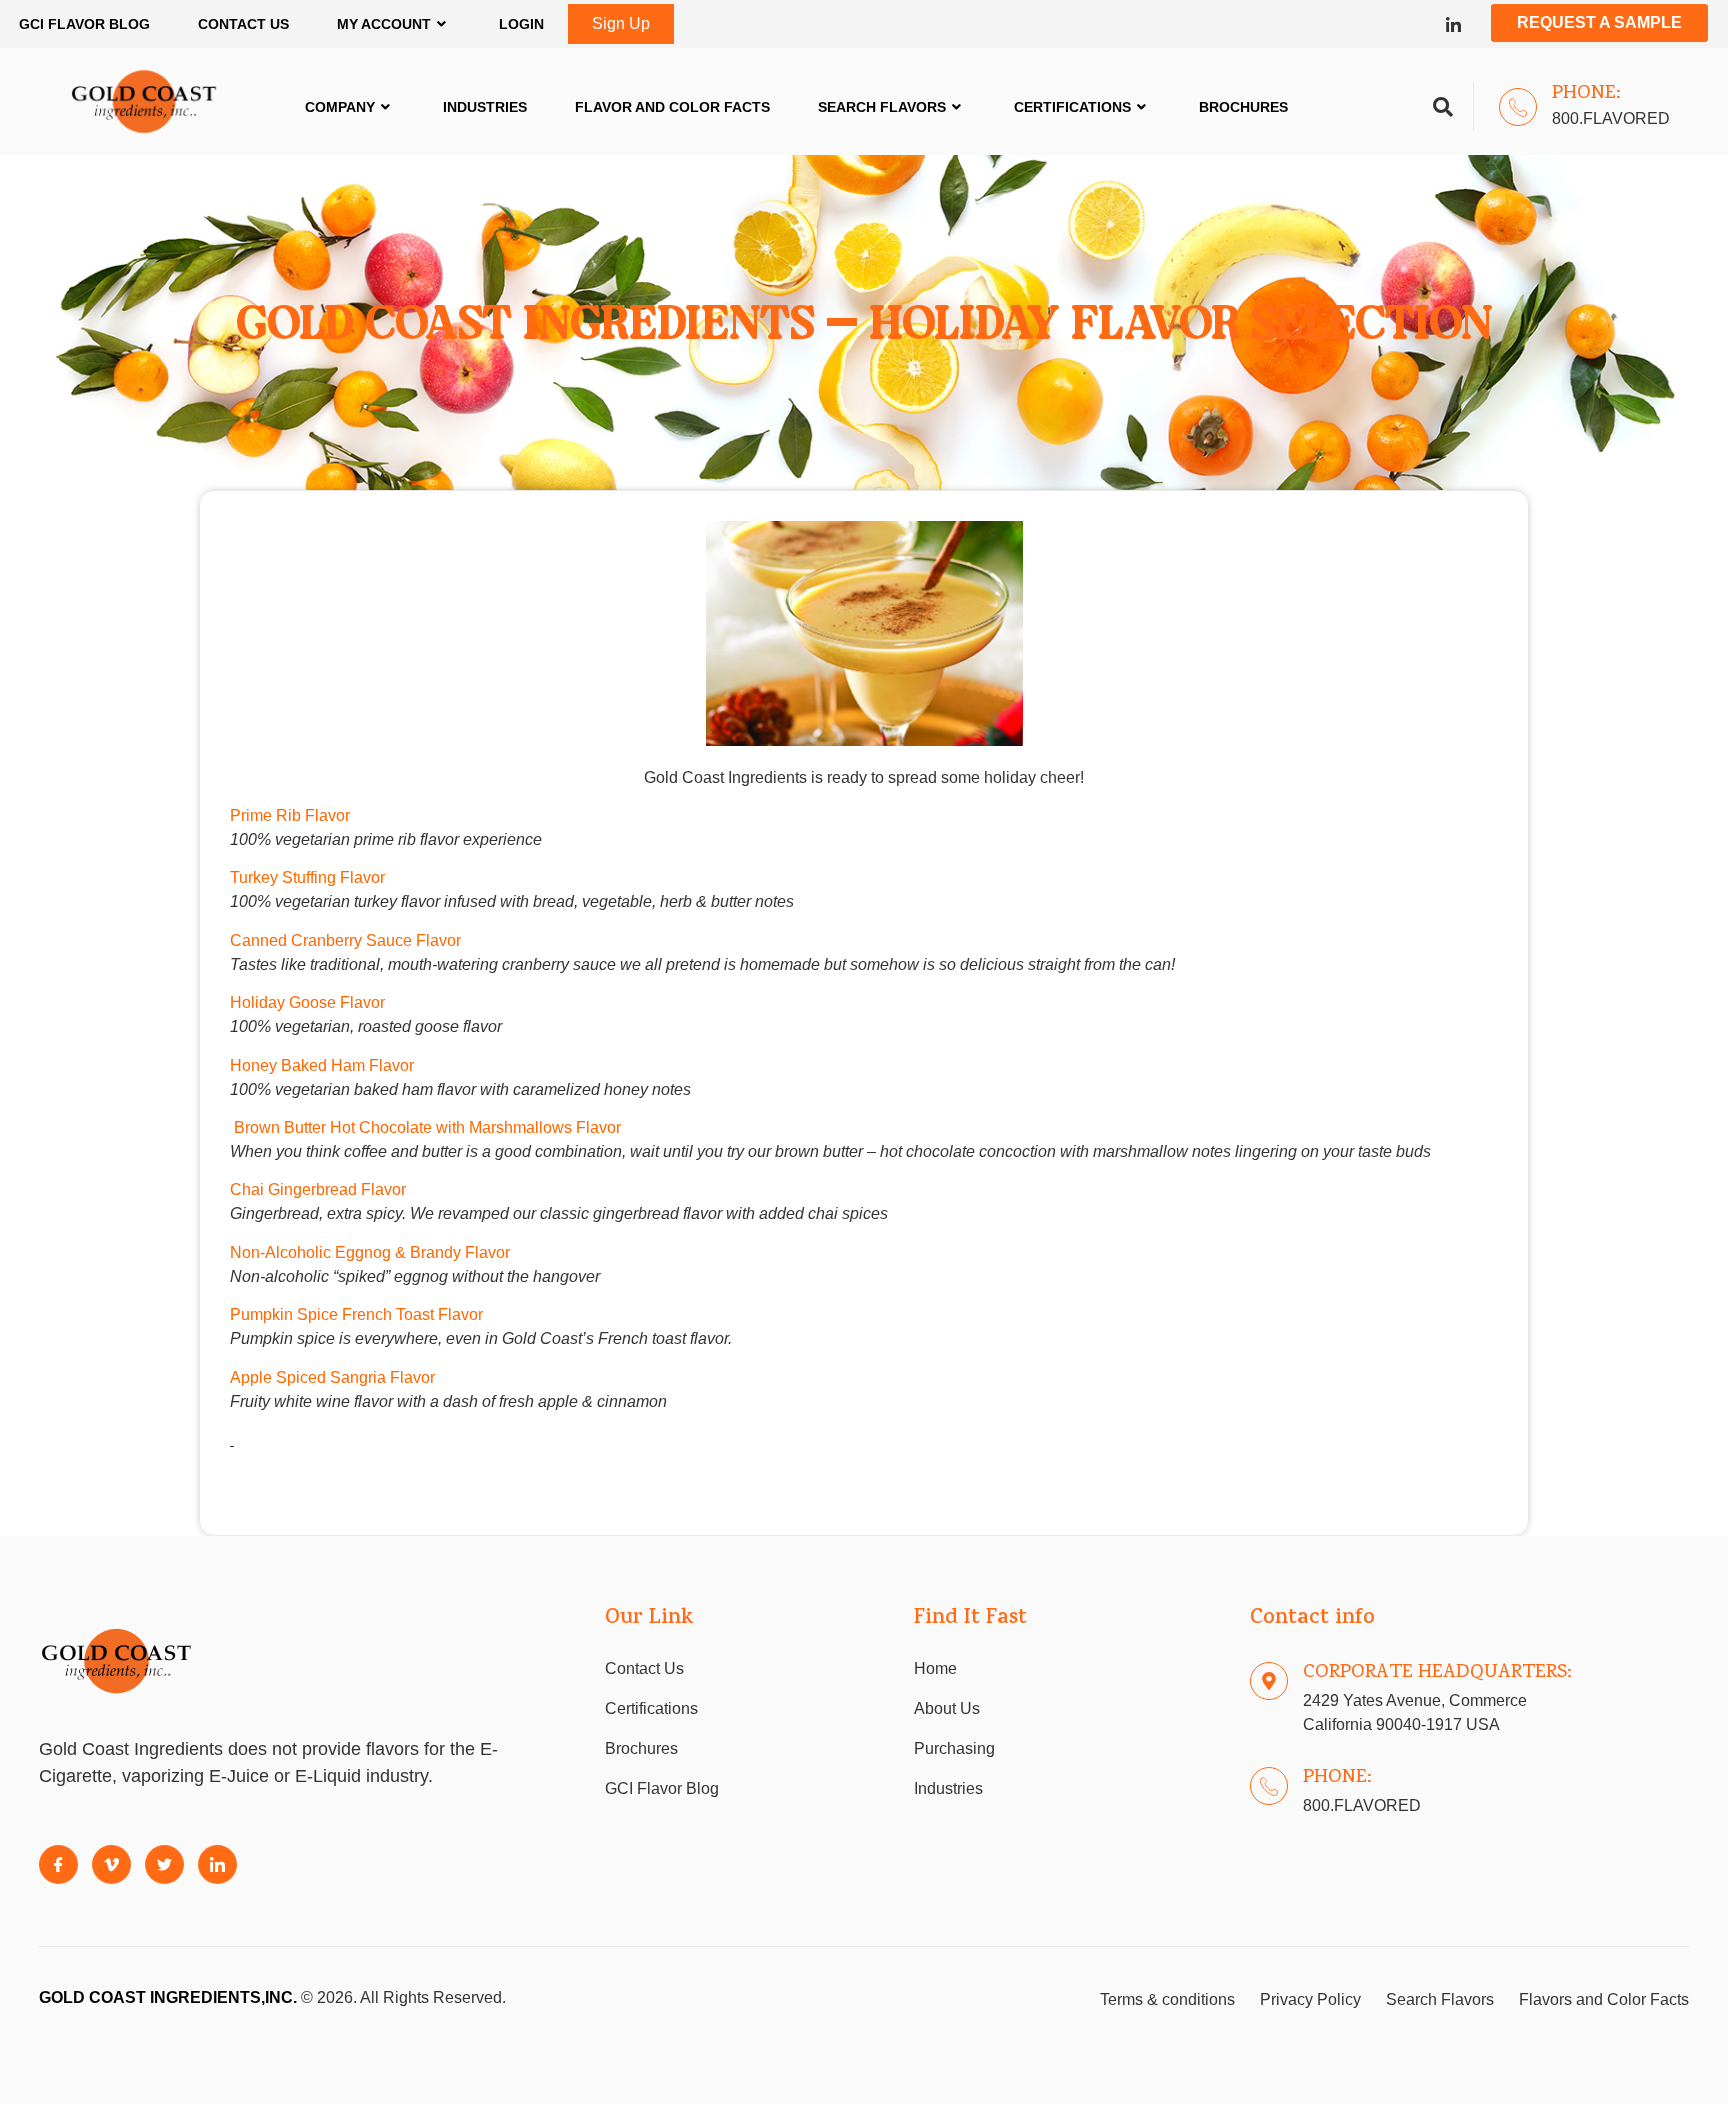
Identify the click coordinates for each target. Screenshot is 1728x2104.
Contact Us (243, 24)
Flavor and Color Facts (672, 107)
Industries (485, 107)
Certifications (1072, 107)
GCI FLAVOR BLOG (84, 24)
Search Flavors (882, 107)
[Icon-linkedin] (1453, 24)
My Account (384, 24)
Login (521, 24)
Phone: (1586, 94)
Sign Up (621, 23)
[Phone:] (1518, 107)
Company (340, 107)
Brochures (1243, 107)
